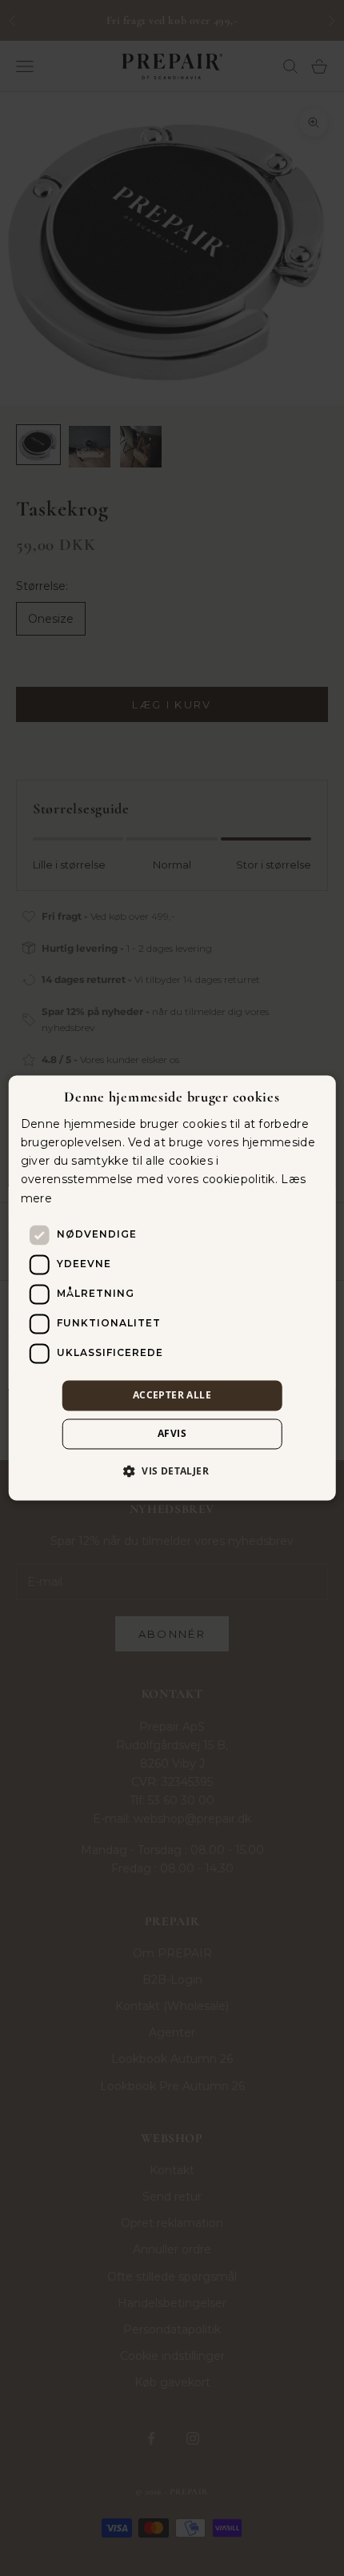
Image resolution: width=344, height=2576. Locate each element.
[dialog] (172, 1288)
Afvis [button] (172, 1434)
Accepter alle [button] (172, 1395)
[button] (172, 1471)
